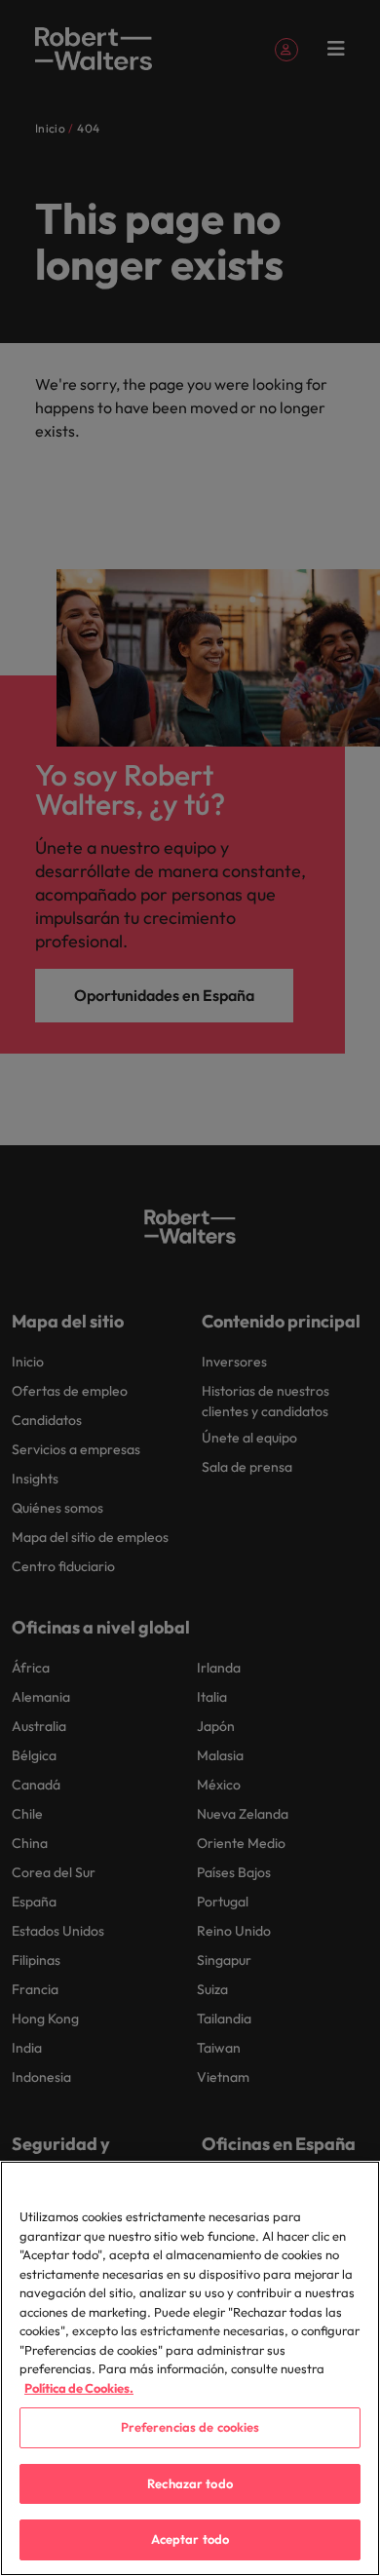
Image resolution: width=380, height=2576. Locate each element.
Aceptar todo (190, 2539)
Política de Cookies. (79, 2388)
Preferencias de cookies (190, 2427)
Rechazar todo (190, 2483)
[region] (190, 2368)
